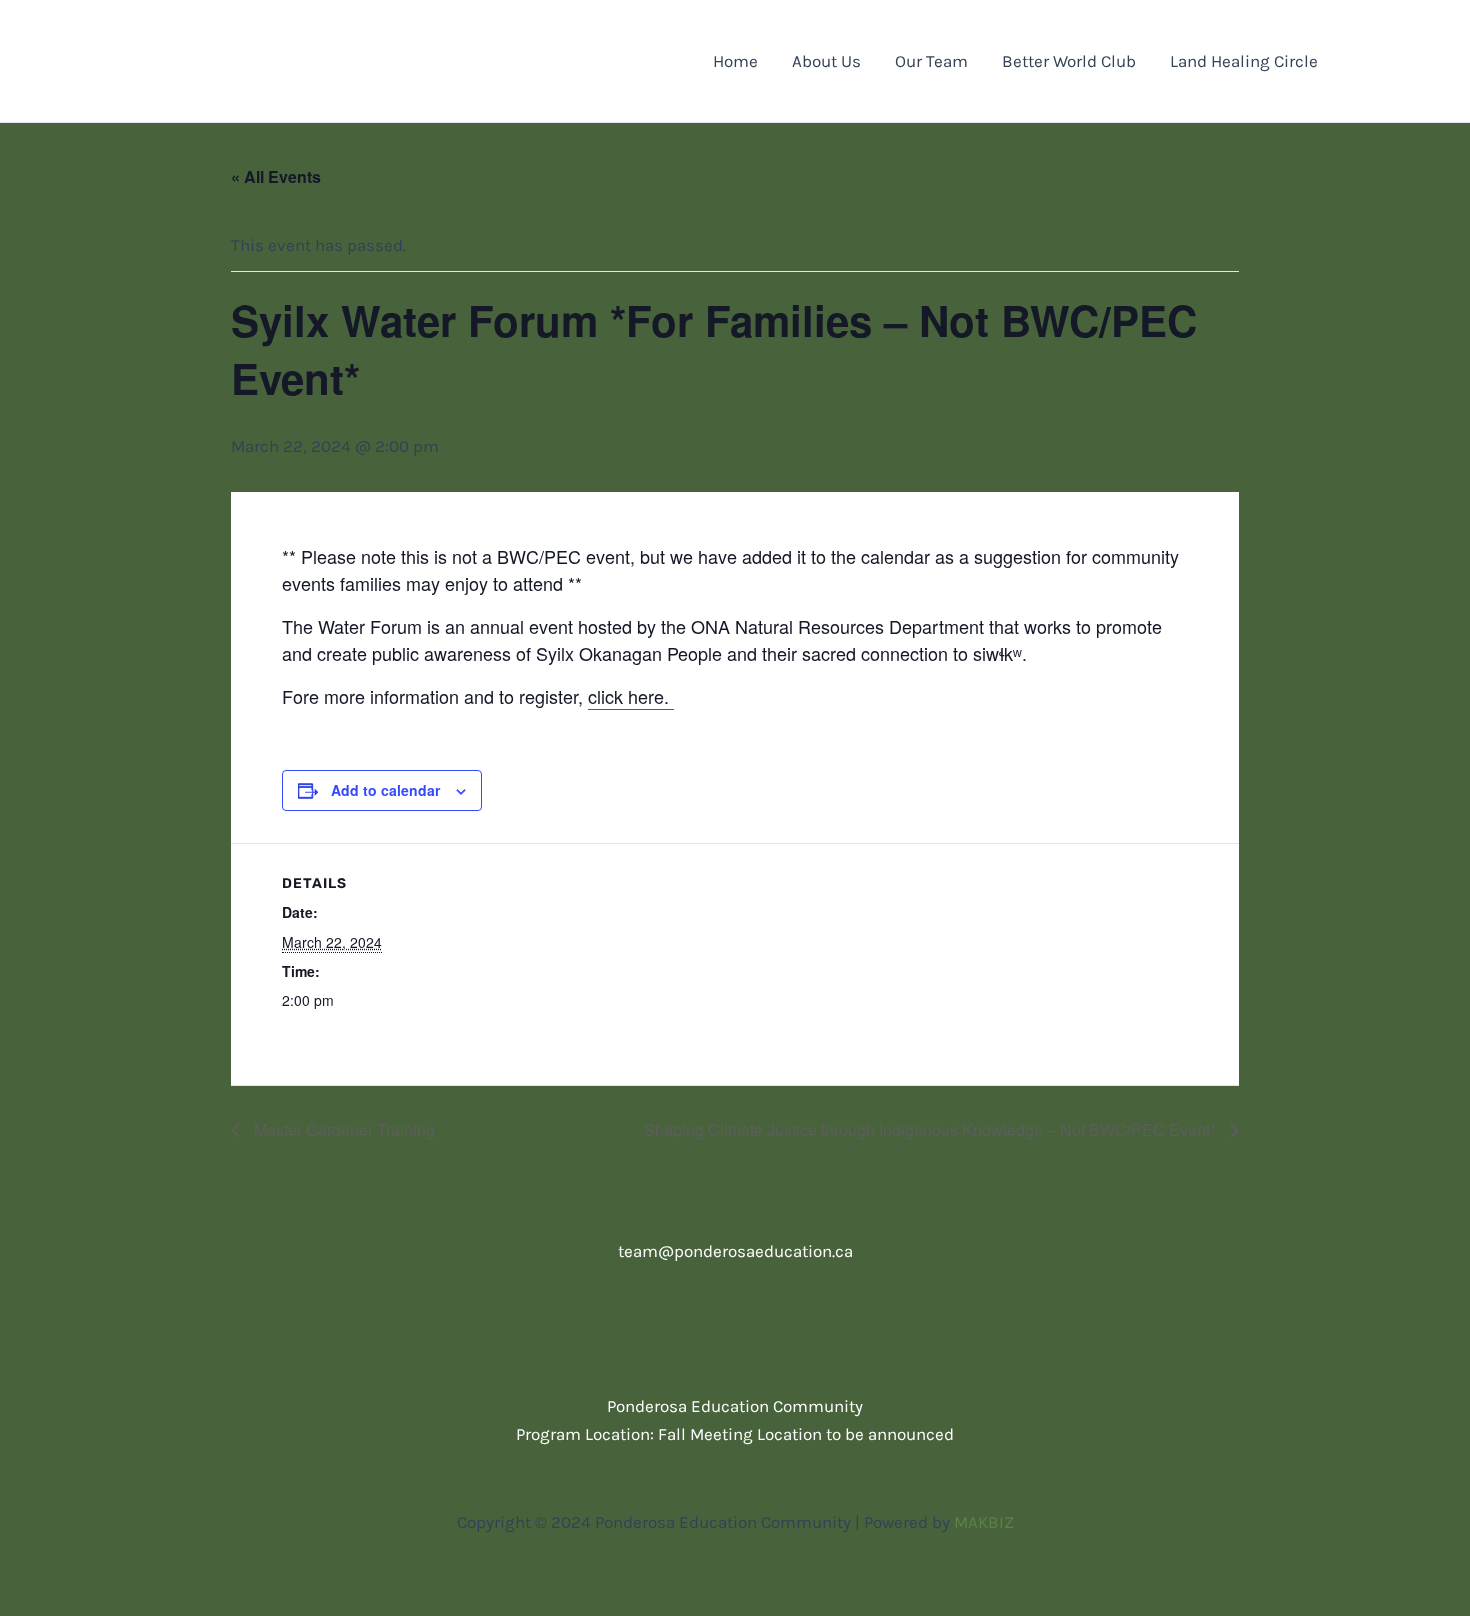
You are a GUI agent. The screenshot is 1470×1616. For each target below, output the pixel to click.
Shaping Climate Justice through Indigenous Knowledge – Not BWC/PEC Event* (932, 1129)
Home (735, 61)
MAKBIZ (984, 1522)
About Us (826, 61)
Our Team (931, 61)
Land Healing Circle (1244, 61)
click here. (631, 696)
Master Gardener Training (342, 1129)
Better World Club (1069, 61)
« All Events (276, 176)
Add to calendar (385, 790)
